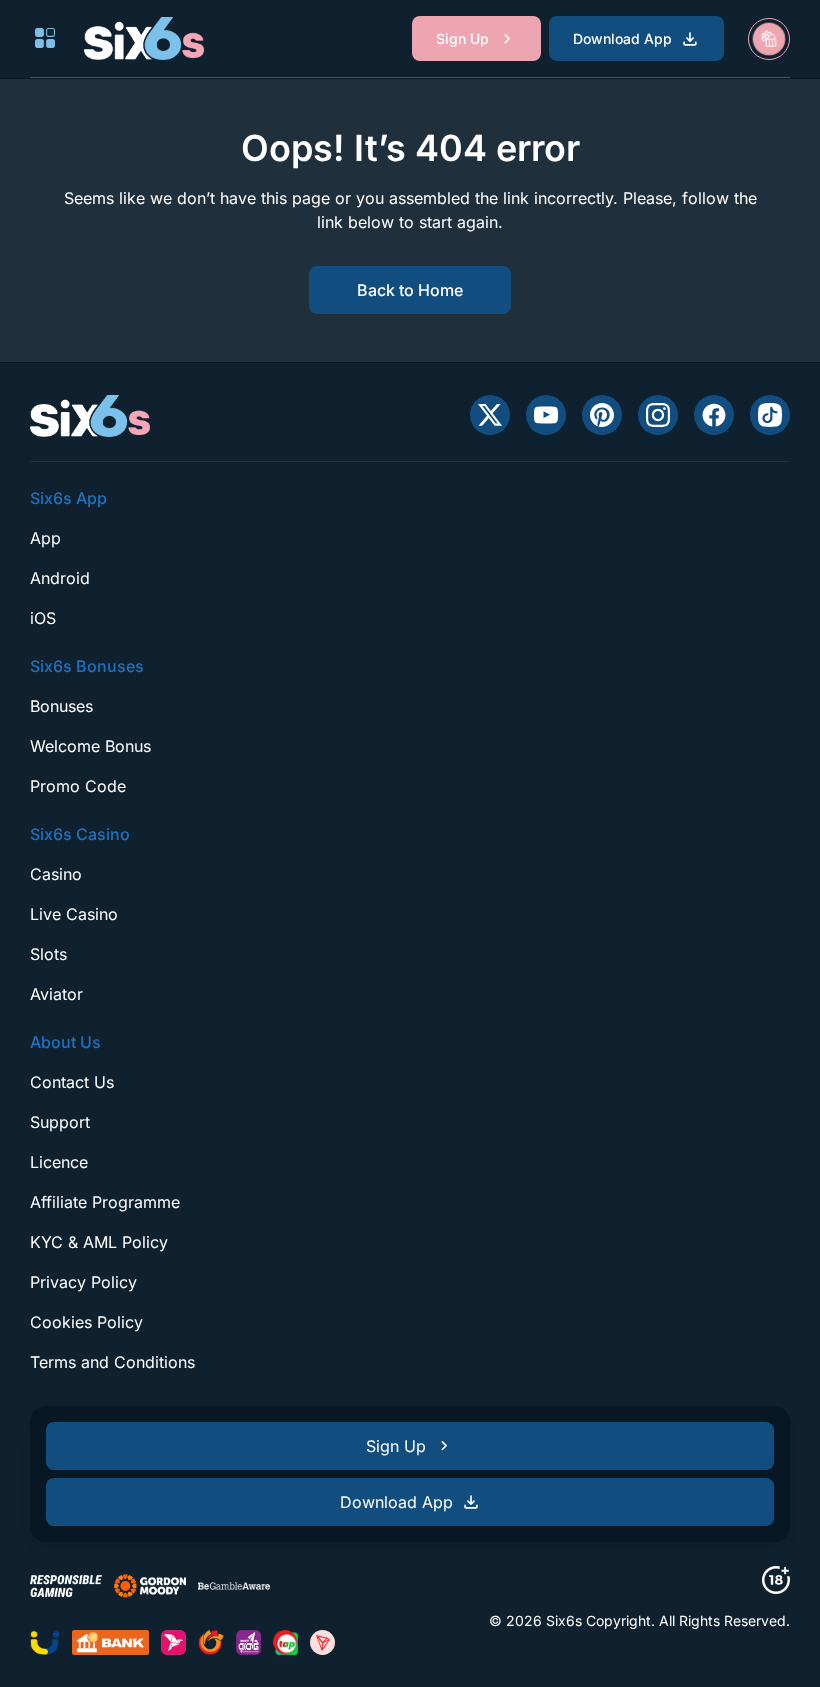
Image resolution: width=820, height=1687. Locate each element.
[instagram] (658, 415)
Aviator (56, 994)
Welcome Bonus (90, 746)
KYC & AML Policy (99, 1242)
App (45, 538)
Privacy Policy (83, 1282)
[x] (490, 415)
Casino (56, 874)
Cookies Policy (86, 1322)
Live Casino (74, 914)
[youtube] (546, 415)
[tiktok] (770, 415)
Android (60, 578)
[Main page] (144, 38)
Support (60, 1122)
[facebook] (714, 415)
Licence (59, 1162)
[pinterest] (602, 415)
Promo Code (78, 786)
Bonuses (61, 706)
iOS (43, 618)
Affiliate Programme (105, 1202)
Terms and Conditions (112, 1362)
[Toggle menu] (45, 38)
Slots (48, 954)
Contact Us (72, 1082)
